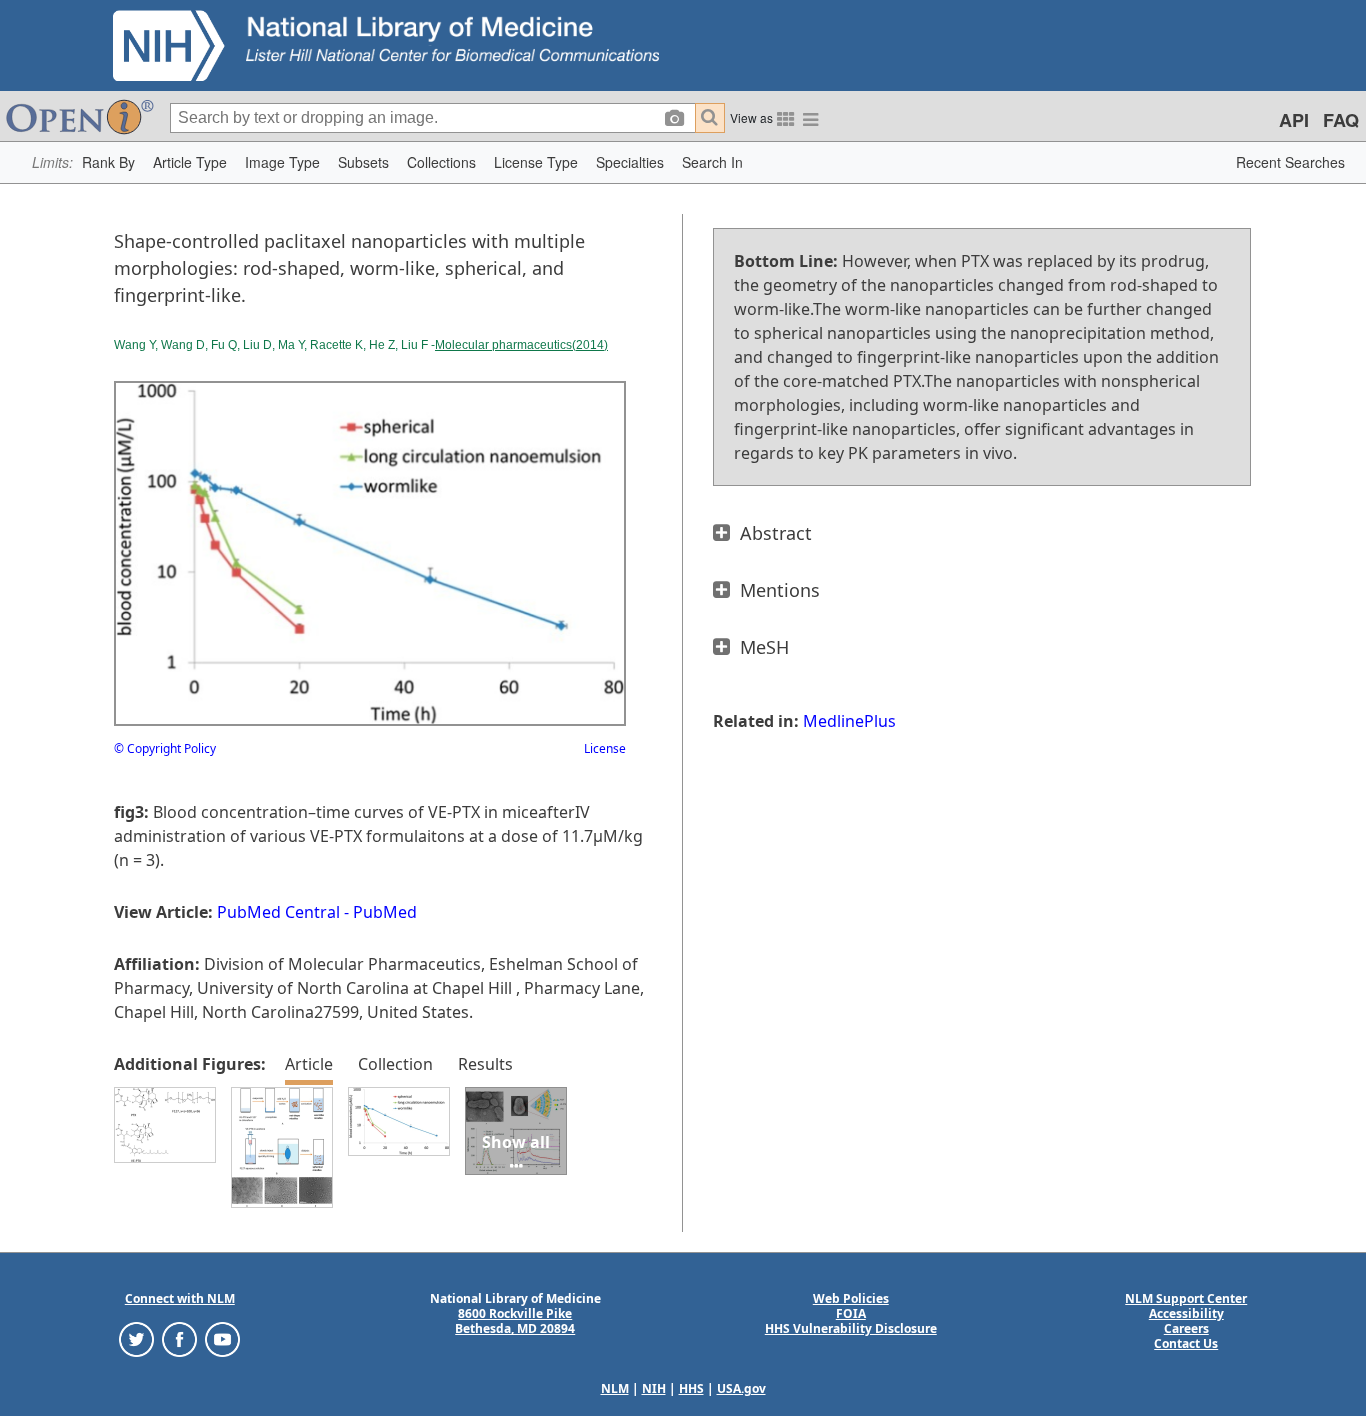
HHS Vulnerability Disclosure (851, 1328)
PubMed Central (278, 912)
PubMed (385, 912)
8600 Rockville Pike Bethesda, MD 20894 (515, 1321)
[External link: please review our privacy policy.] (136, 1338)
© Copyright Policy (165, 748)
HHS (691, 1388)
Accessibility (1186, 1313)
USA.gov (741, 1388)
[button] (108, 162)
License (605, 748)
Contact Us (1186, 1343)
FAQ (1341, 120)
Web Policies (851, 1298)
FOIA (851, 1313)
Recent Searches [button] (1290, 162)
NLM (615, 1388)
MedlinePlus (849, 721)
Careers (1186, 1328)
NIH (654, 1388)
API (1294, 120)
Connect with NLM (180, 1298)
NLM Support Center (1186, 1298)
